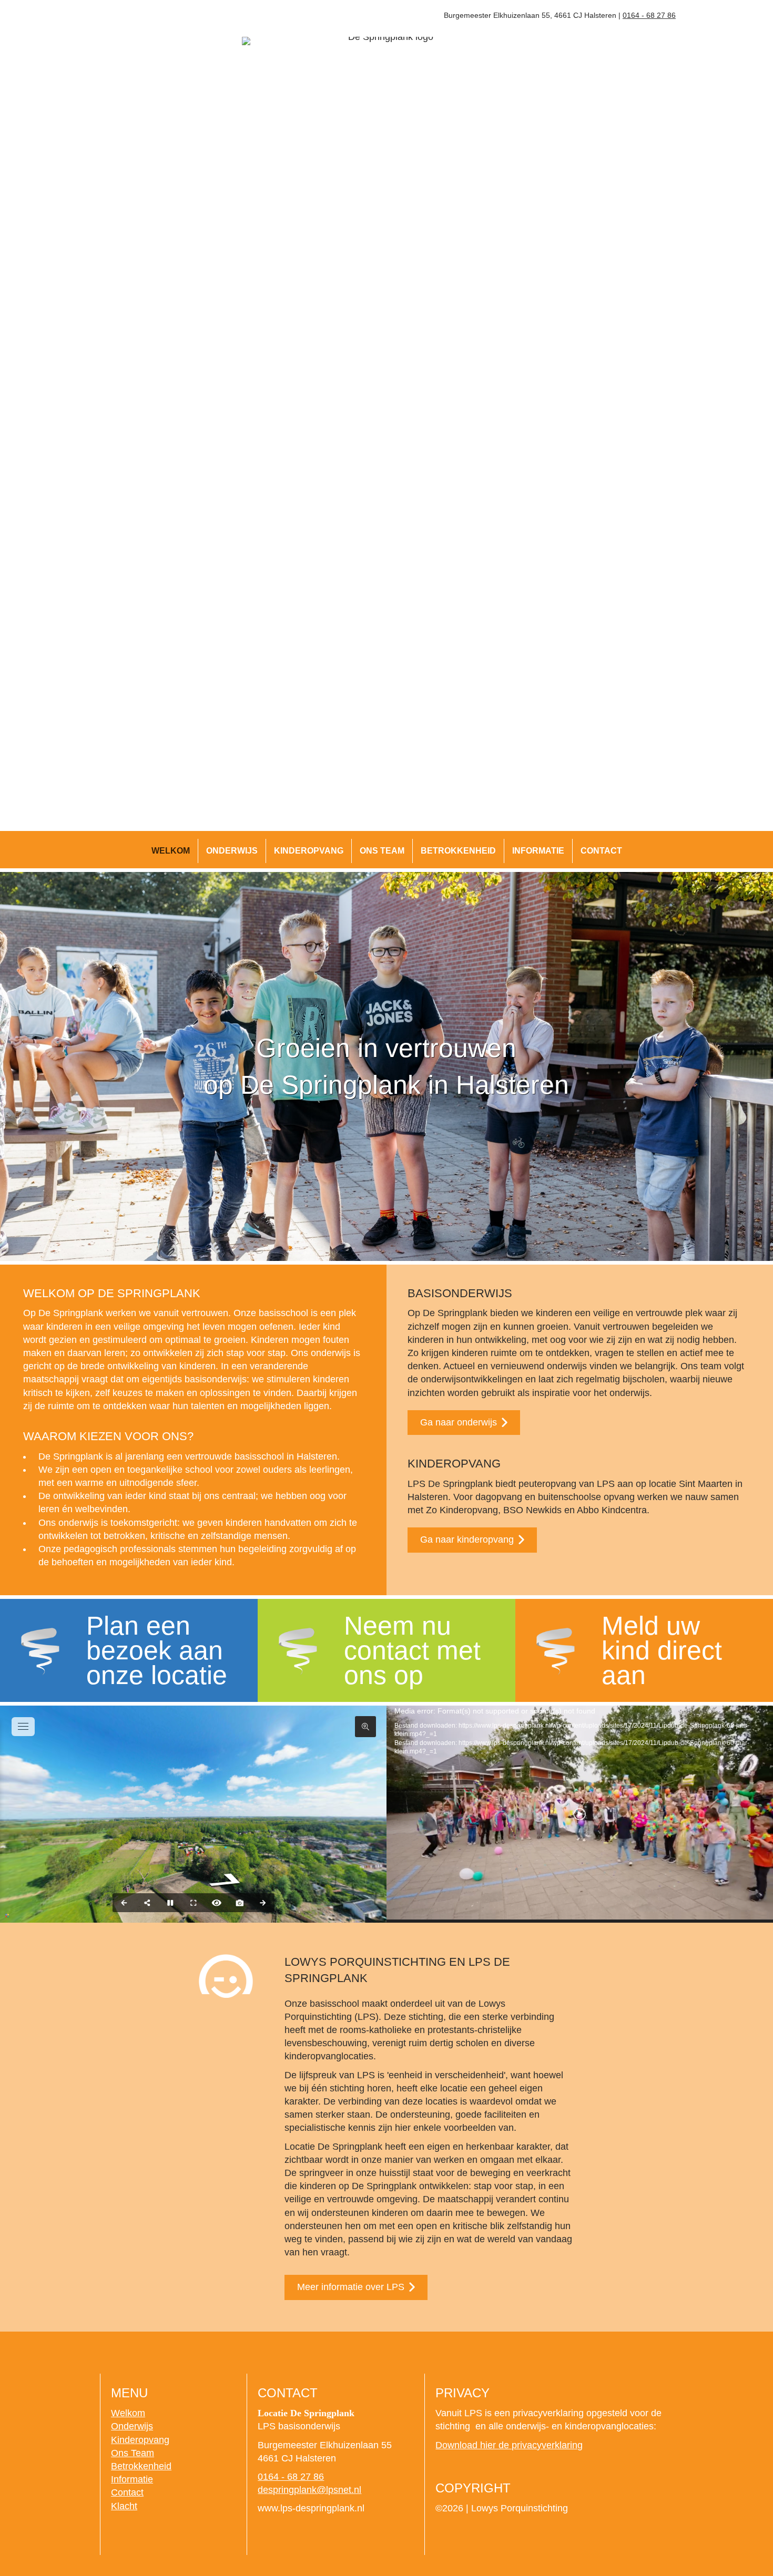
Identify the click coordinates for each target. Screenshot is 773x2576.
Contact (601, 851)
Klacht (124, 2506)
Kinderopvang (309, 851)
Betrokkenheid (458, 851)
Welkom (171, 851)
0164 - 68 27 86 (649, 15)
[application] (580, 1814)
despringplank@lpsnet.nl (309, 2490)
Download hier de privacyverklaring (509, 2445)
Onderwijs (232, 851)
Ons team (382, 851)
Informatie (538, 851)
